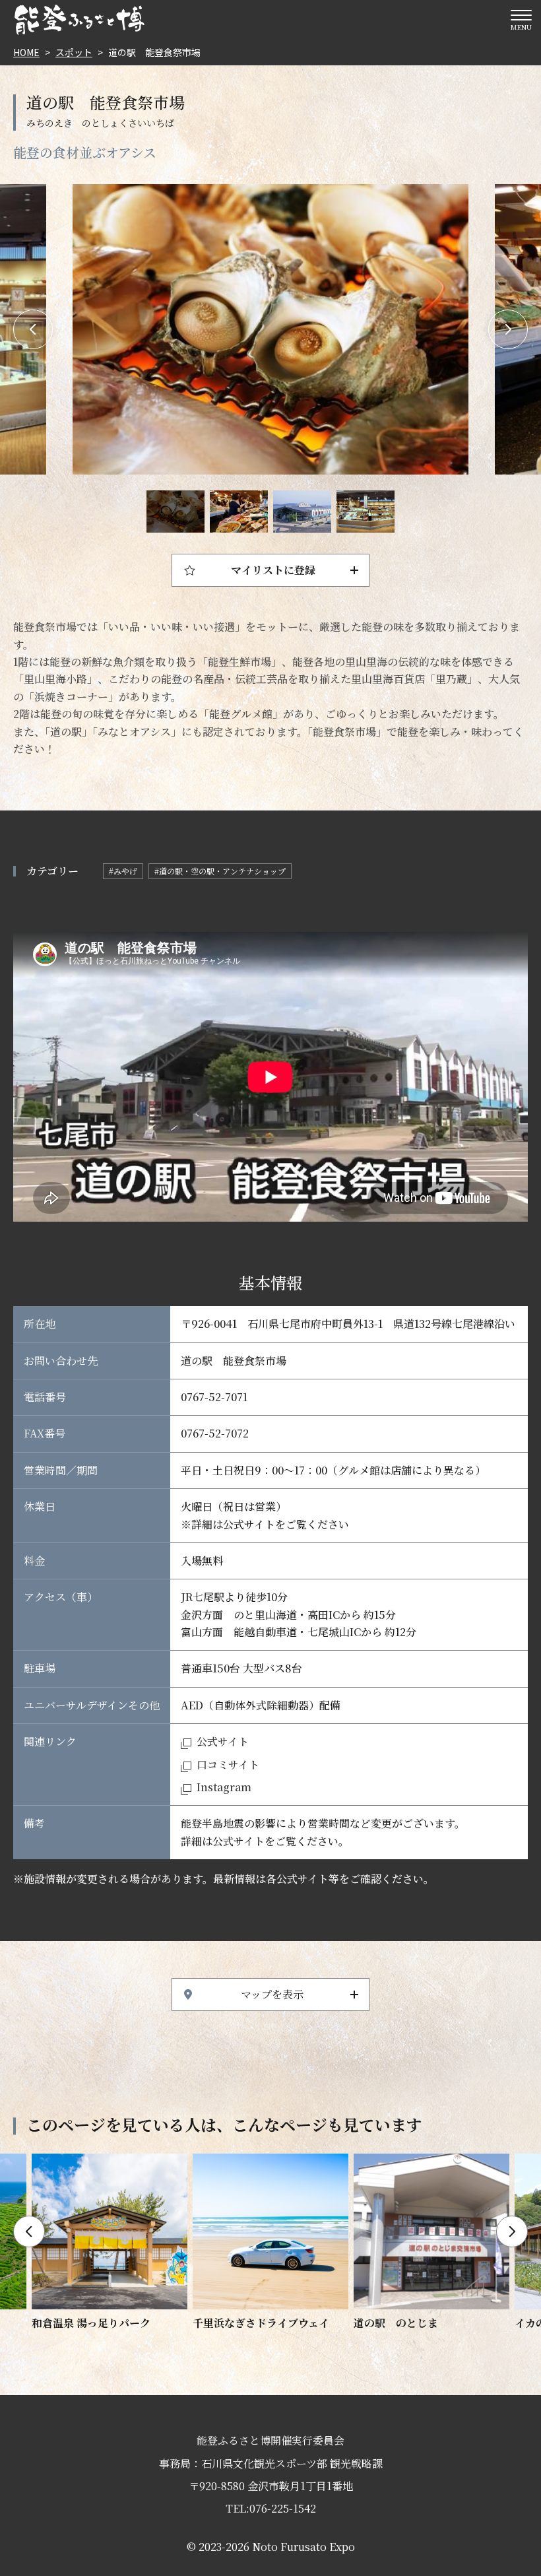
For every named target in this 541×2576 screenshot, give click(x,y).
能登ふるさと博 (79, 20)
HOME (26, 52)
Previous (33, 329)
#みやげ (123, 871)
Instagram (224, 1787)
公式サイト (223, 1741)
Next (508, 329)
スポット (74, 52)
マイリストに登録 (273, 570)
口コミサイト (228, 1765)
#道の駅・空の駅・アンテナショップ (220, 871)
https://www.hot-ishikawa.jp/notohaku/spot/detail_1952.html (431, 2243)
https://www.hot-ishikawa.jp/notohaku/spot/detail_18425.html (110, 2243)
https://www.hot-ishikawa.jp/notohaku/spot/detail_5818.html (270, 2243)
